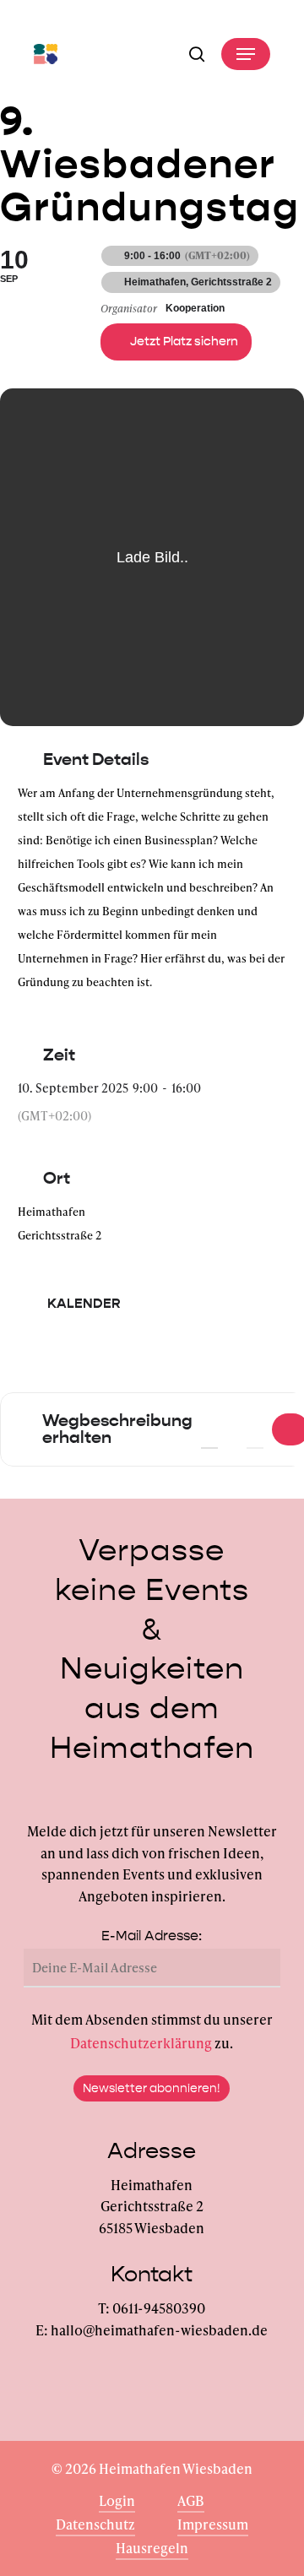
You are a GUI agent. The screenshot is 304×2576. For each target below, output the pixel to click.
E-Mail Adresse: (152, 1936)
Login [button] (117, 2500)
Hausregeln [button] (152, 2548)
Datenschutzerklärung (141, 2043)
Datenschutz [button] (95, 2524)
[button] (246, 54)
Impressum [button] (213, 2524)
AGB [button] (191, 2500)
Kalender (84, 1303)
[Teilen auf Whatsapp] (116, 1362)
